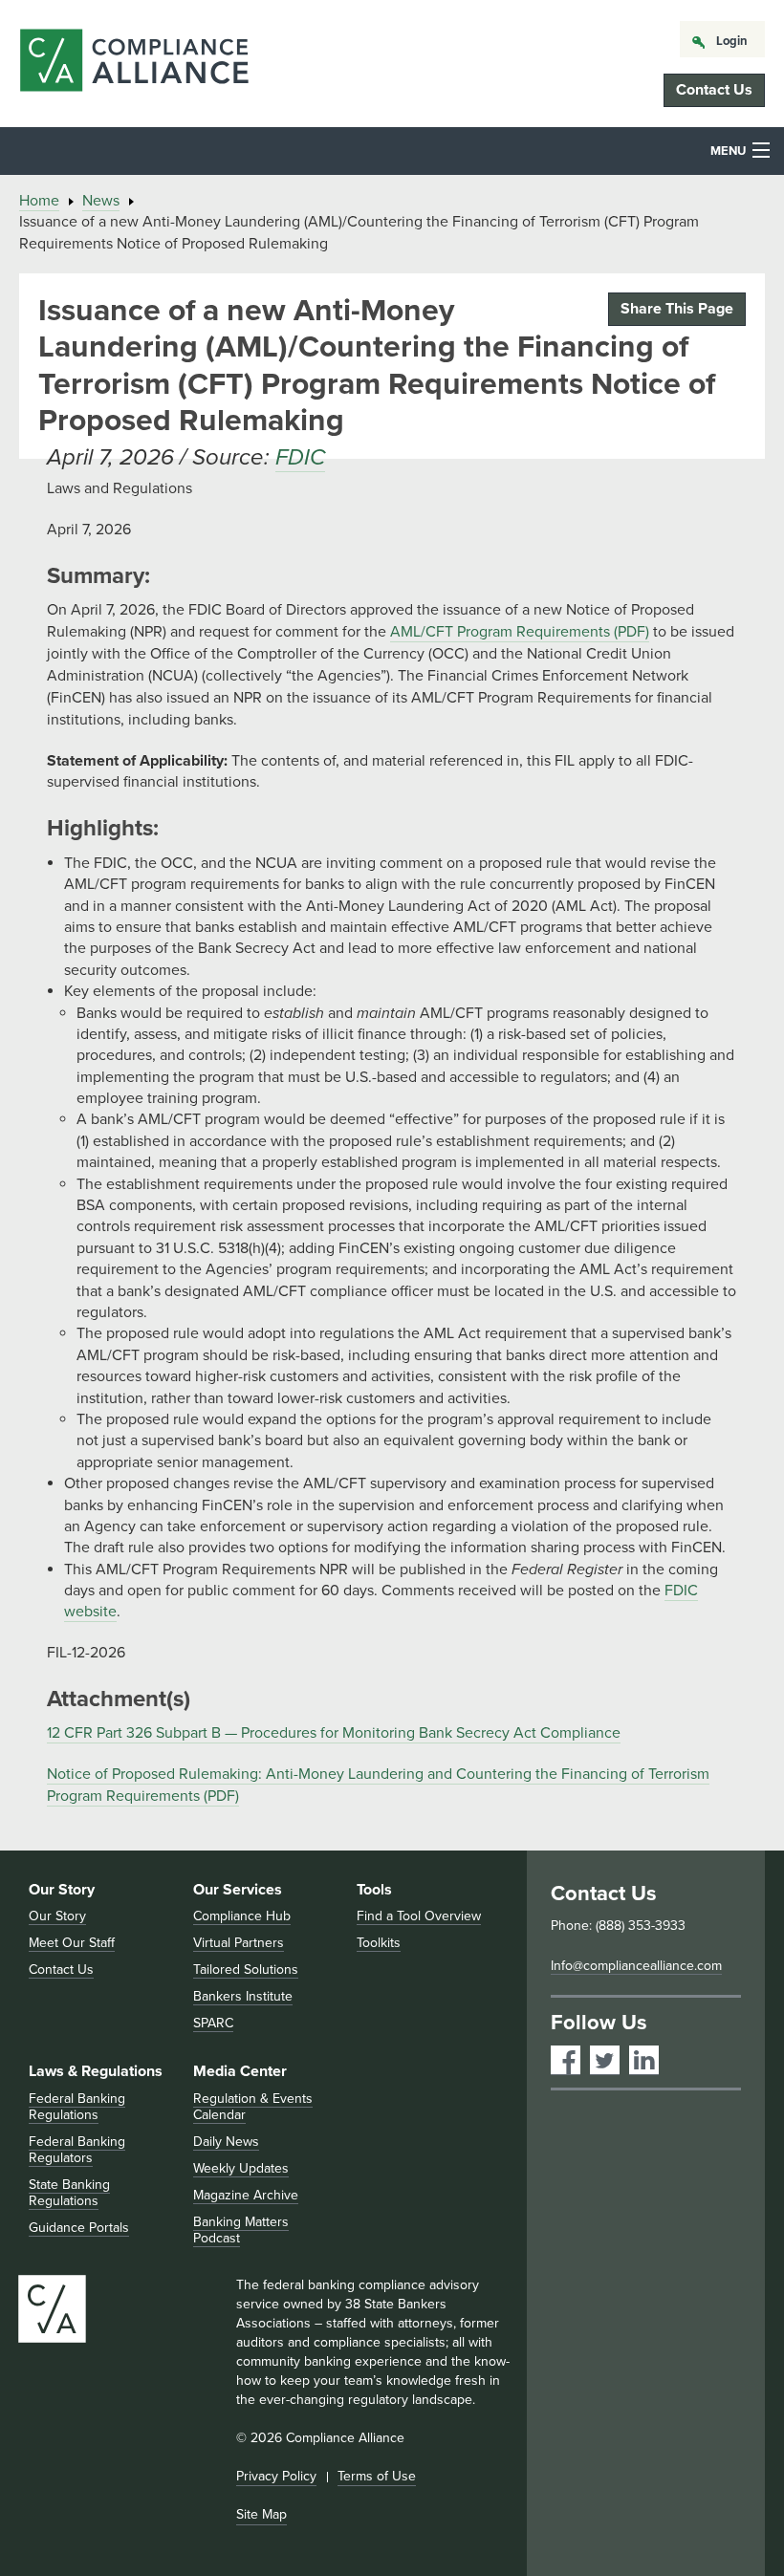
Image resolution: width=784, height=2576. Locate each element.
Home (39, 201)
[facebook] (566, 2060)
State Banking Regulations (69, 2193)
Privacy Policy (276, 2476)
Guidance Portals (79, 2228)
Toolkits (379, 1943)
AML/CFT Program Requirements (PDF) (520, 632)
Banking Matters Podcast (241, 2230)
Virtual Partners (239, 1943)
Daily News (226, 2142)
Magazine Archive (246, 2195)
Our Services (238, 1890)
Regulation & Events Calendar (253, 2107)
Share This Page (677, 309)
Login (732, 41)
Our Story (62, 1890)
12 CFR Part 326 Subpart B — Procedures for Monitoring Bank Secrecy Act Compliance (334, 1733)
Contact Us (714, 90)
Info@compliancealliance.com (636, 1966)
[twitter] (605, 2060)
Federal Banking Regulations (77, 2107)
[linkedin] (644, 2060)
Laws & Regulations (96, 2071)
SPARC (213, 2023)
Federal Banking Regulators (77, 2150)
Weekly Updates (241, 2168)
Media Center (240, 2071)
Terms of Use (377, 2476)
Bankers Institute (243, 1996)
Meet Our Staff (72, 1943)
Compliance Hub (242, 1916)
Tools (374, 1890)
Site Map (261, 2514)
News (101, 201)
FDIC (300, 457)
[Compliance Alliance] (134, 64)
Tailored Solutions (246, 1970)
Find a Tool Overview (419, 1916)
